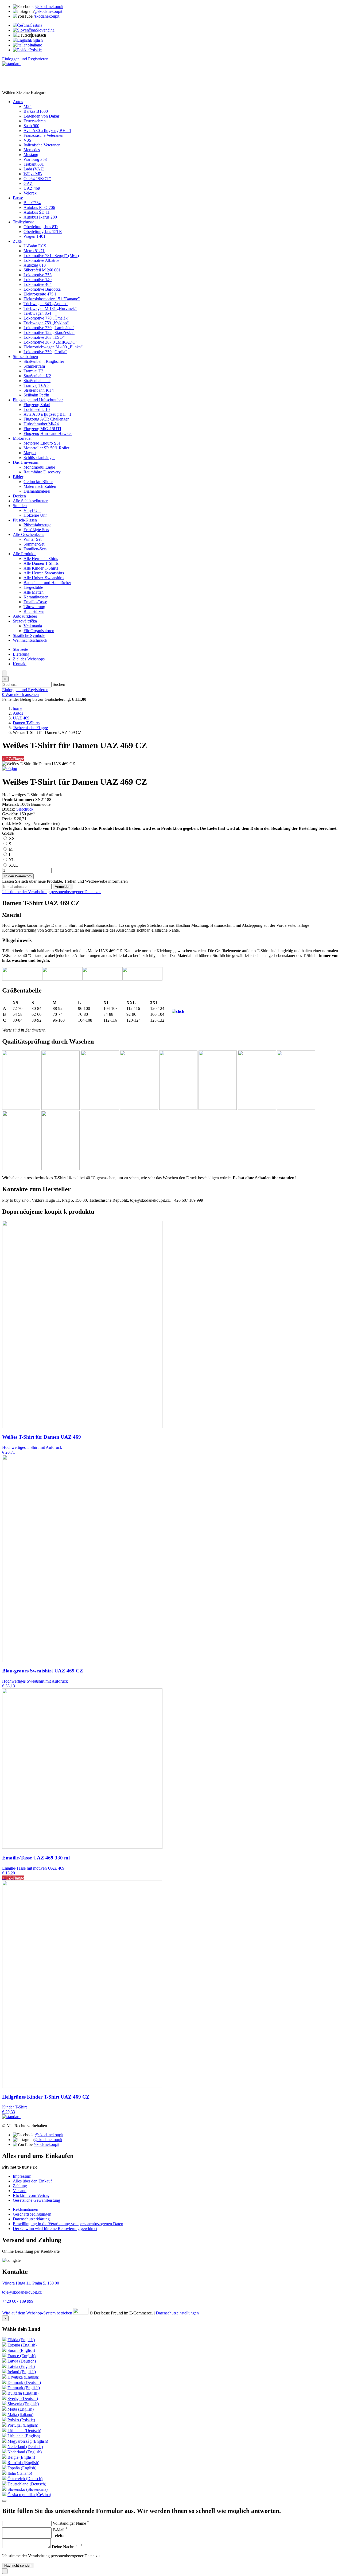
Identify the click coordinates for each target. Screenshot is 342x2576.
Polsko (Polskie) (21, 2420)
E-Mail (60, 2530)
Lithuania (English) (24, 2436)
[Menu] (4, 673)
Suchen (59, 684)
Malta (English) (21, 2409)
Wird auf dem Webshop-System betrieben (37, 2313)
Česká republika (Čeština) (29, 2495)
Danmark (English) (24, 2388)
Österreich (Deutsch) (25, 2479)
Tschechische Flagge (30, 728)
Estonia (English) (22, 2345)
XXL (13, 865)
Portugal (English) (23, 2425)
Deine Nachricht (67, 2547)
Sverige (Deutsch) (23, 2398)
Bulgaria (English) (23, 2393)
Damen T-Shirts (26, 723)
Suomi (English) (21, 2350)
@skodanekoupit (49, 7)
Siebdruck (25, 809)
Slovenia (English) (23, 2404)
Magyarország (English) (28, 2441)
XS (11, 838)
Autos (18, 713)
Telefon (59, 2536)
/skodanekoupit (46, 16)
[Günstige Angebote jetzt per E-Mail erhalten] (4, 2501)
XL (11, 860)
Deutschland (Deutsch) (27, 2484)
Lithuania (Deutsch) (24, 2431)
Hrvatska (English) (23, 2377)
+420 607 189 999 (18, 2301)
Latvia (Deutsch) (22, 2361)
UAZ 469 (21, 718)
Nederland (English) (25, 2452)
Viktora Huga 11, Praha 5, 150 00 (31, 2283)
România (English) (23, 2463)
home (18, 708)
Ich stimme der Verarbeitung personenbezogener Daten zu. (51, 892)
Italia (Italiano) (20, 2473)
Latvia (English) (21, 2366)
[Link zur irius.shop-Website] (81, 2313)
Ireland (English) (22, 2372)
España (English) (22, 2468)
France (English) (22, 2356)
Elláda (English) (21, 2340)
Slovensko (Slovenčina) (28, 2489)
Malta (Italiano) (20, 2414)
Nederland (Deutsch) (25, 2447)
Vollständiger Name (71, 2523)
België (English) (21, 2457)
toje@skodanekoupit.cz (22, 2292)
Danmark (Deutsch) (24, 2382)
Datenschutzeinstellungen (177, 2313)
